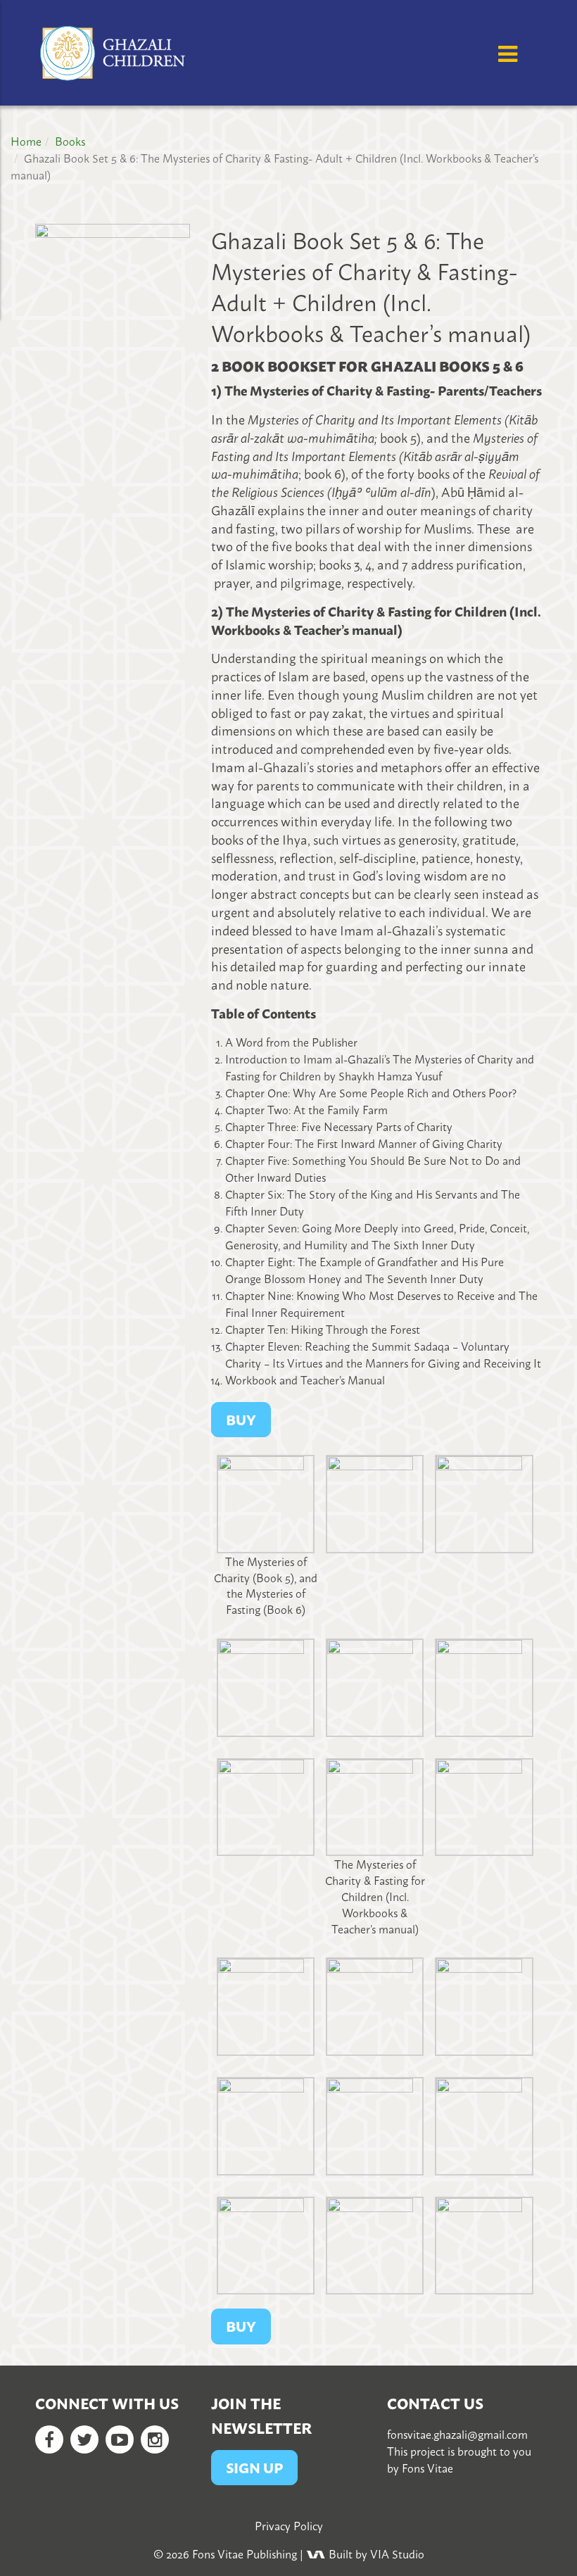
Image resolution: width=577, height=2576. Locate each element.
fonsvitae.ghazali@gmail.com (457, 2434)
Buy (241, 2326)
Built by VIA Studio (375, 2553)
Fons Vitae (427, 2468)
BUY (241, 1419)
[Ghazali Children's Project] (114, 46)
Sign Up (254, 2467)
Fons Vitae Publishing (245, 2553)
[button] (266, 1536)
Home (26, 141)
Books (70, 141)
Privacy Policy (289, 2525)
